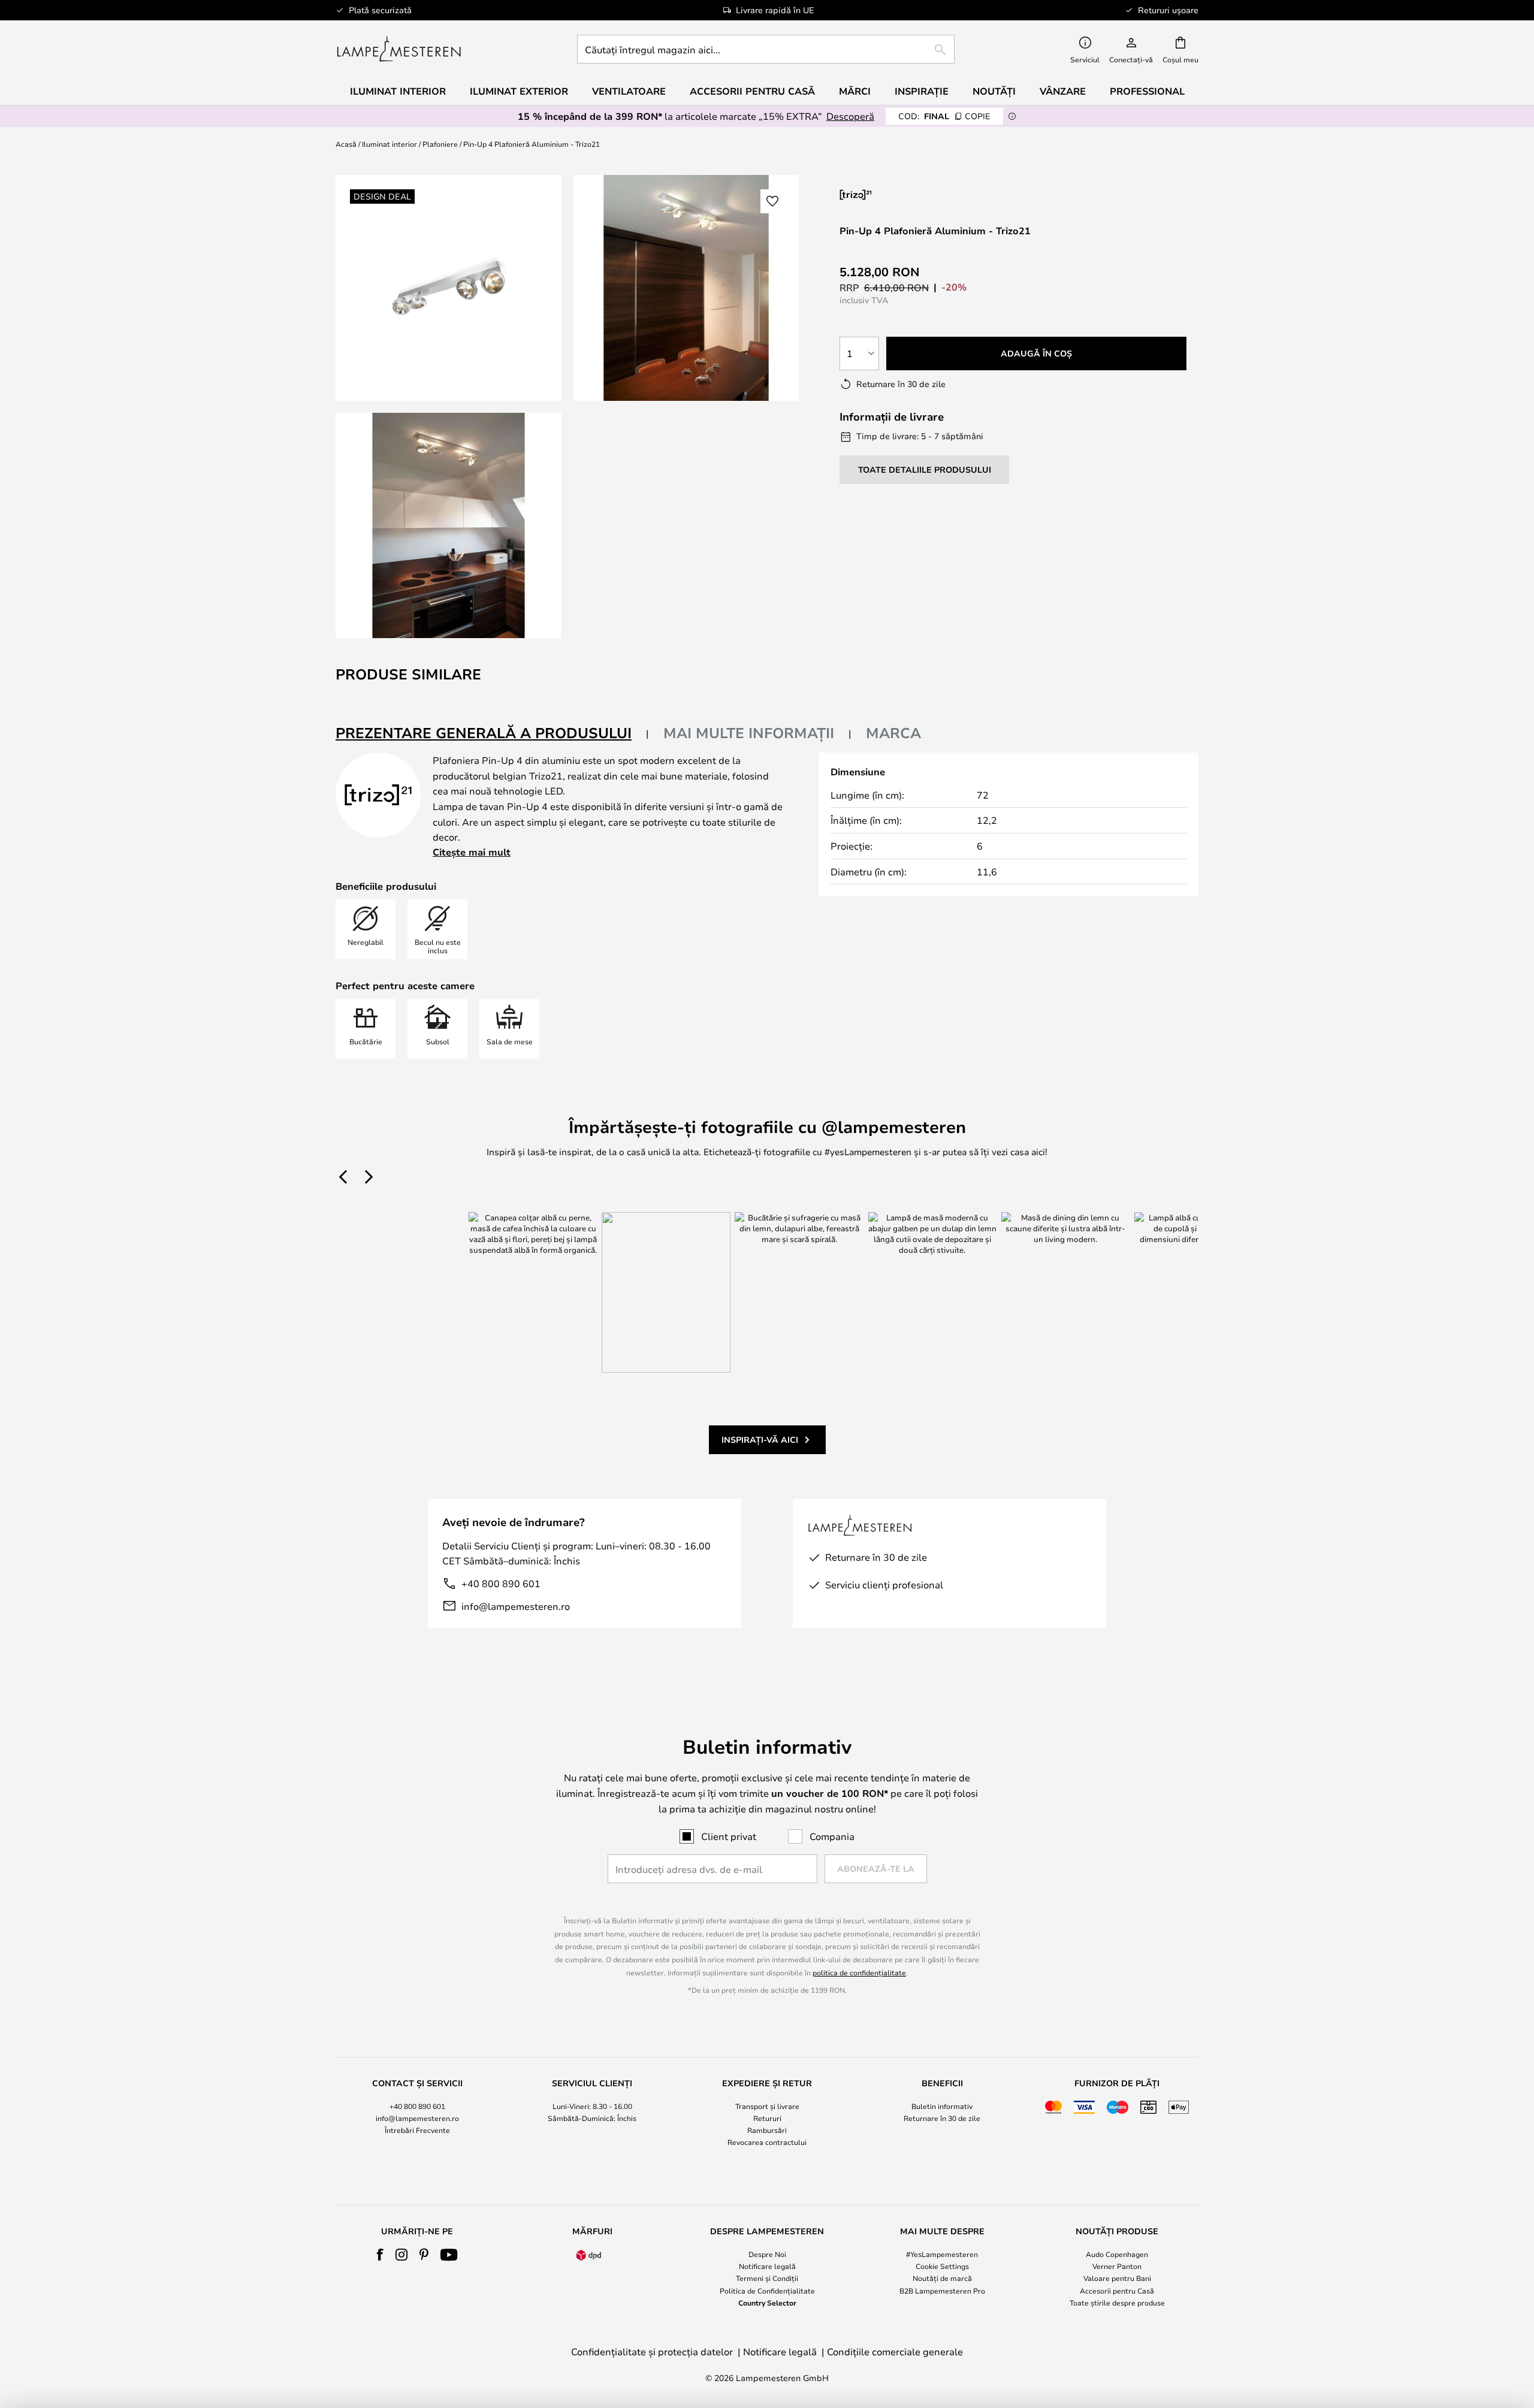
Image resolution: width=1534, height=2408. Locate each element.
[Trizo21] (903, 194)
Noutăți (994, 91)
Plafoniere (440, 144)
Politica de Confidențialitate (767, 2291)
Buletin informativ (942, 2106)
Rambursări (767, 2130)
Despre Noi (767, 2254)
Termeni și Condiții (767, 2278)
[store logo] (399, 49)
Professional (1147, 91)
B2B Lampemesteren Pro (942, 2291)
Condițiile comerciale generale (895, 2351)
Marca (893, 733)
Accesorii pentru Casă (1117, 2291)
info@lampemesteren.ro (516, 1606)
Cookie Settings (942, 2266)
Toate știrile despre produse (1117, 2303)
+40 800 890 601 (501, 1583)
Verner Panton (1117, 2266)
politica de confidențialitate (859, 1972)
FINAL (944, 116)
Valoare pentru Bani (1117, 2278)
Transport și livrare (767, 2106)
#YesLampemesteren (942, 2254)
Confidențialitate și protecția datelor (652, 2351)
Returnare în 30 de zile (942, 2118)
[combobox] (766, 49)
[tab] (492, 734)
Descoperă (850, 116)
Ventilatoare (629, 91)
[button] (449, 526)
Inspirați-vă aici (760, 1439)
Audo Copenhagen (1117, 2254)
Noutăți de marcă (942, 2278)
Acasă (346, 144)
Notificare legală (767, 2266)
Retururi (767, 2118)
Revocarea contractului (767, 2142)
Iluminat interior (389, 144)
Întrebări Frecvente (417, 2130)
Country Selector (767, 2303)
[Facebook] (380, 2255)
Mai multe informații (749, 733)
